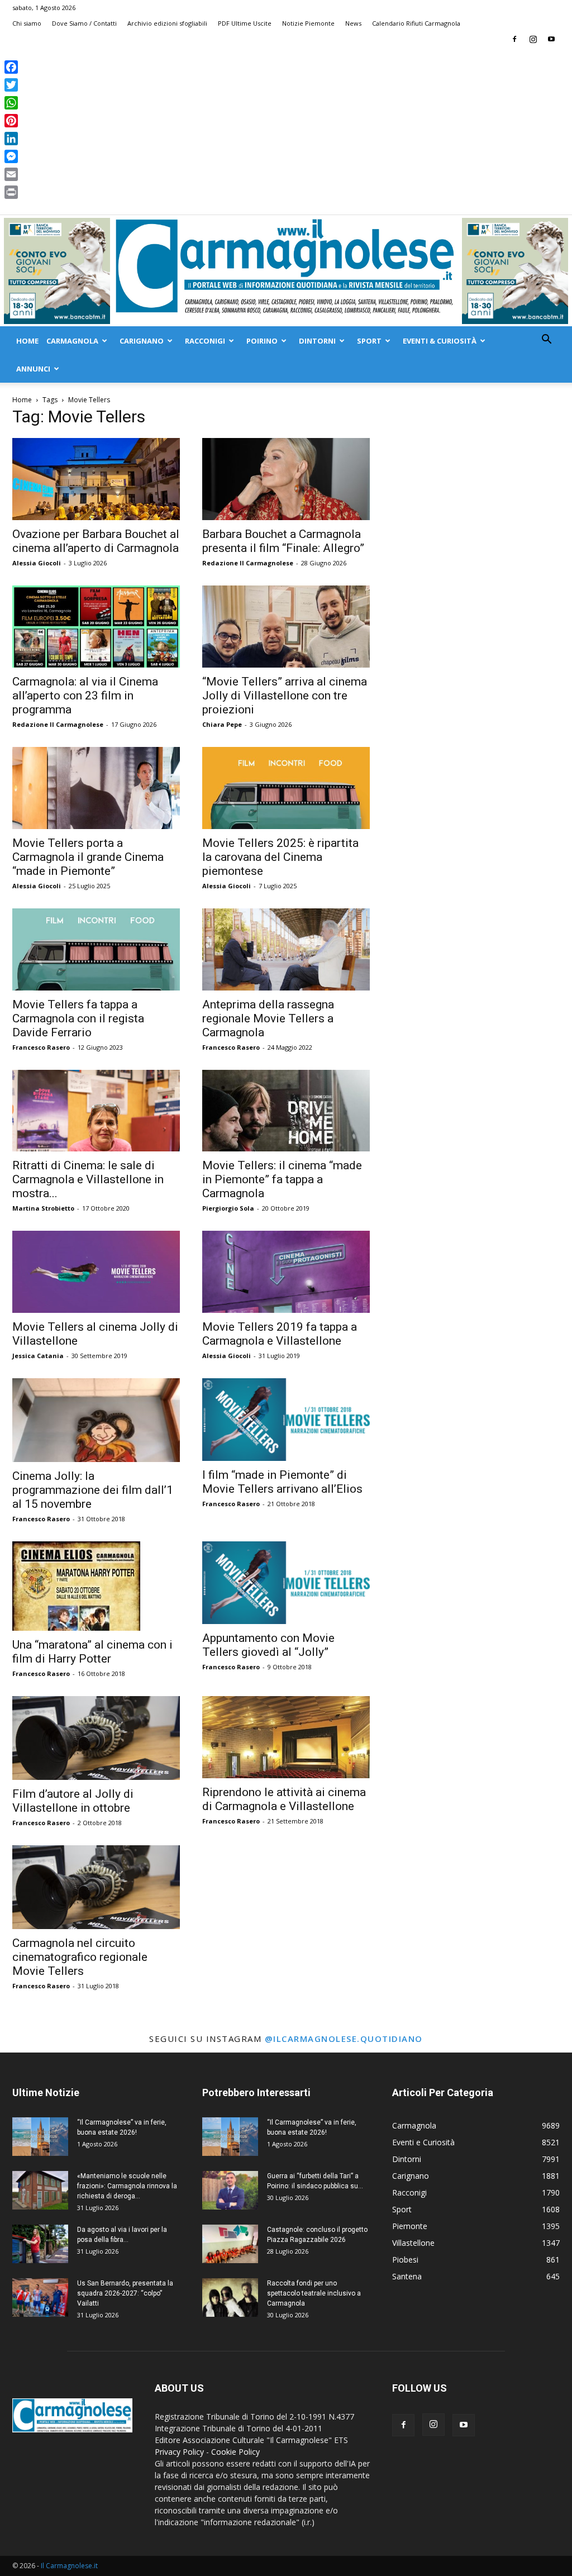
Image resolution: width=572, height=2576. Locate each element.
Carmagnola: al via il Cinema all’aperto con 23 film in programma (85, 696)
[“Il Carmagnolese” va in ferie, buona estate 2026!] (40, 2137)
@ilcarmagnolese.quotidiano (344, 2039)
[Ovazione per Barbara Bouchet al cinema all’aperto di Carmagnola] (96, 479)
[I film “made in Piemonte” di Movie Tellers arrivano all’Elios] (286, 1420)
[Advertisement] (286, 131)
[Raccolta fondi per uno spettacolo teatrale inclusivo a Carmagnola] (230, 2298)
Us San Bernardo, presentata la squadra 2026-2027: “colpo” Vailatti (125, 2293)
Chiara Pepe (222, 724)
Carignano (142, 341)
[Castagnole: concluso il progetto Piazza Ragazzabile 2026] (230, 2244)
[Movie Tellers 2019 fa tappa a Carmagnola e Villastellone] (286, 1272)
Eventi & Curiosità (440, 341)
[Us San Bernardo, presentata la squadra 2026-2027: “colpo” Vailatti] (40, 2298)
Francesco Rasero (41, 1047)
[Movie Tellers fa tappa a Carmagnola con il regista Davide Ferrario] (96, 949)
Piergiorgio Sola (228, 1208)
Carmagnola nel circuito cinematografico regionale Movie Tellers (80, 1957)
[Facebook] (514, 39)
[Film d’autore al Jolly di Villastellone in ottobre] (96, 1738)
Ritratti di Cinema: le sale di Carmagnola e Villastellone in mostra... (88, 1179)
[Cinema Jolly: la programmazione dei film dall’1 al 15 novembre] (96, 1420)
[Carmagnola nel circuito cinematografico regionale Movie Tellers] (96, 1887)
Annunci (33, 369)
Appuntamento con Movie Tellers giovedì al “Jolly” (268, 1645)
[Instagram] (533, 39)
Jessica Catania (38, 1356)
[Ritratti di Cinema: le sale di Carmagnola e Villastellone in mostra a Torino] (96, 1111)
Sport (369, 341)
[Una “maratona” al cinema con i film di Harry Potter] (96, 1586)
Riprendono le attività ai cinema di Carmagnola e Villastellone (284, 1799)
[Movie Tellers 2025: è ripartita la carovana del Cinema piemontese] (286, 788)
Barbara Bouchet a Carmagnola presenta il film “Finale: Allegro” (283, 541)
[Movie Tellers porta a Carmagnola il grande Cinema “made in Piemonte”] (96, 788)
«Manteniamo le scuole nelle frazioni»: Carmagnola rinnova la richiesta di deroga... (127, 2186)
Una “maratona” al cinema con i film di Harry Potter (92, 1652)
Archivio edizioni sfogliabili (167, 23)
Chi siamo (27, 23)
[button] (546, 341)
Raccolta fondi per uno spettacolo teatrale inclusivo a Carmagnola (314, 2293)
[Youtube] (551, 39)
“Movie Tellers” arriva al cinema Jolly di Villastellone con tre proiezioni (285, 696)
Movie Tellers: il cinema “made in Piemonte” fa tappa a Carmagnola (282, 1179)
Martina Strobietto (43, 1208)
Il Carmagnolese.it (69, 2566)
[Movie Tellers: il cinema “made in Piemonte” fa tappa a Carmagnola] (286, 1111)
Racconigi (205, 341)
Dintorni (317, 341)
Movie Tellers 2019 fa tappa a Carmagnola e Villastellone (280, 1334)
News (353, 23)
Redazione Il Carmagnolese (248, 563)
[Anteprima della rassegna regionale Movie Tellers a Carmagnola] (286, 949)
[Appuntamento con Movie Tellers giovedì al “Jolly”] (286, 1583)
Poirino (262, 341)
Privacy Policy (179, 2452)
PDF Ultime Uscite (245, 23)
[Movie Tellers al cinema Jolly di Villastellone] (96, 1272)
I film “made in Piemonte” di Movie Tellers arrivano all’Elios (282, 1482)
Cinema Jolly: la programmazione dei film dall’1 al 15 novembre (93, 1490)
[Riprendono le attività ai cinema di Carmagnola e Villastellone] (286, 1737)
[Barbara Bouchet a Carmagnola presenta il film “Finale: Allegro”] (286, 479)
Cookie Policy (235, 2452)
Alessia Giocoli (37, 563)
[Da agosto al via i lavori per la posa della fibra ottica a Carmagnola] (40, 2244)
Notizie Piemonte (308, 23)
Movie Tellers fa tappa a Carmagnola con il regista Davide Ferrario (78, 1018)
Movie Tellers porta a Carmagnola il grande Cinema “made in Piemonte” (88, 857)
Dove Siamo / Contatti (84, 23)
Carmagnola (72, 341)
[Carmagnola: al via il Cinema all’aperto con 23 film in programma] (96, 627)
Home (27, 341)
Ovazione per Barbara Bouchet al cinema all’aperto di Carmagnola (96, 541)
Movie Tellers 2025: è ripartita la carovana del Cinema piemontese (280, 857)
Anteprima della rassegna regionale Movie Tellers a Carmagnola (268, 1018)
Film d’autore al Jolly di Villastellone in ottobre (73, 1801)
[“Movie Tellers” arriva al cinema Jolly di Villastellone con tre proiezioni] (286, 627)
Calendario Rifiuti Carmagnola (416, 23)
